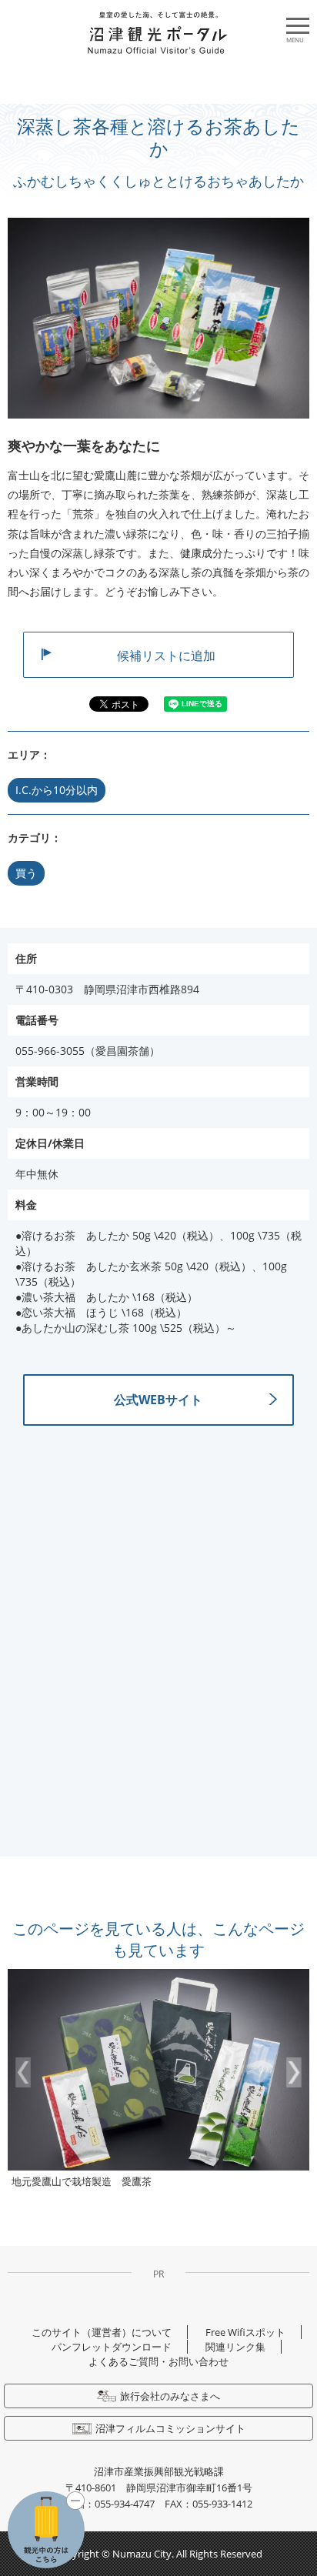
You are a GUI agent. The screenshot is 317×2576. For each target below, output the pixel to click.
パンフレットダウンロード (112, 2347)
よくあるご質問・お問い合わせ (158, 2361)
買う (26, 873)
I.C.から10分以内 (57, 790)
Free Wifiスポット (245, 2332)
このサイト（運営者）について (102, 2332)
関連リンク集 (235, 2347)
